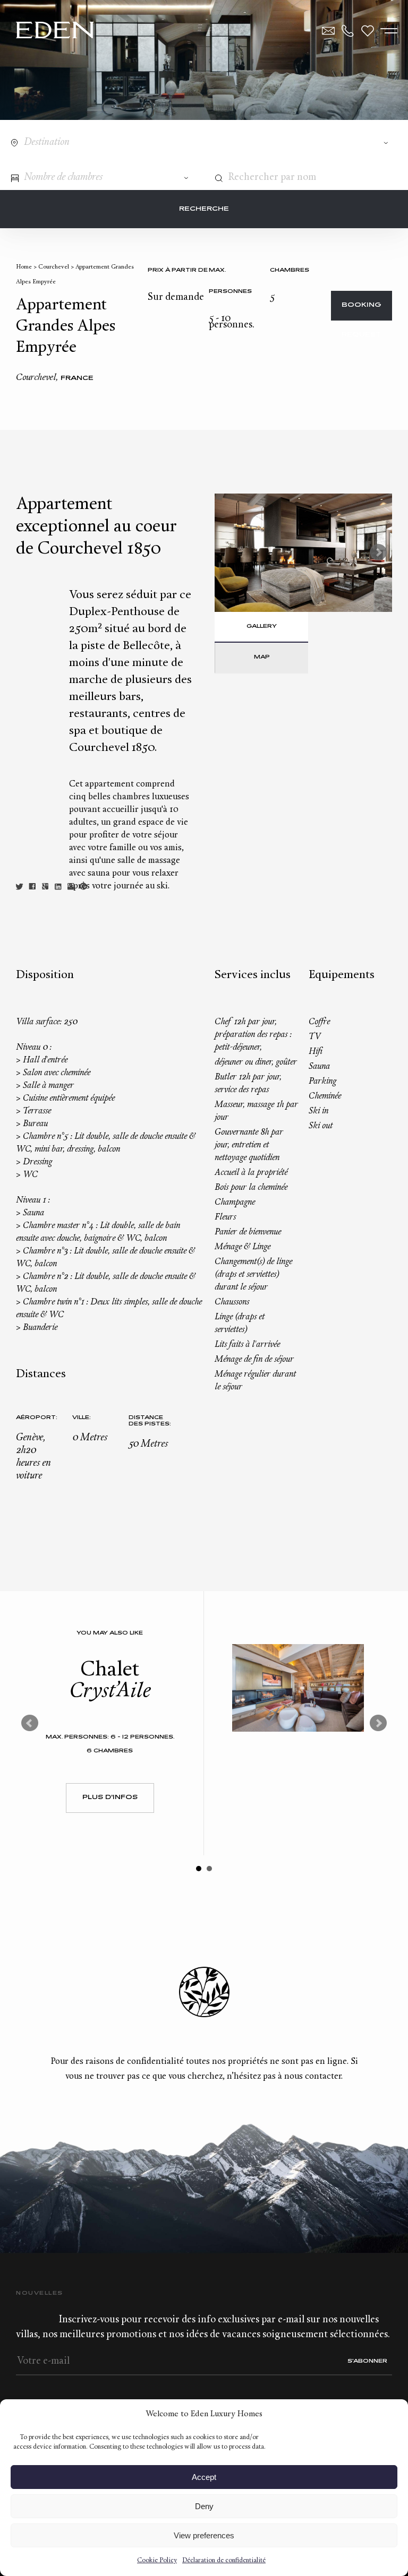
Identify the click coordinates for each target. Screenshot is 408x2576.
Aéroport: (37, 1418)
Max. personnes (230, 281)
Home (24, 267)
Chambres (290, 270)
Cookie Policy (157, 2561)
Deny (204, 2506)
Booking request (362, 311)
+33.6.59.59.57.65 (348, 31)
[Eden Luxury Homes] (55, 31)
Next (378, 552)
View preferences (204, 2535)
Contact (328, 31)
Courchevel (54, 267)
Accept (204, 2477)
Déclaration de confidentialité (224, 2561)
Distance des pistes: (150, 1421)
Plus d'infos (110, 1798)
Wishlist (368, 31)
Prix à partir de (178, 270)
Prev (30, 1723)
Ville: (82, 1418)
